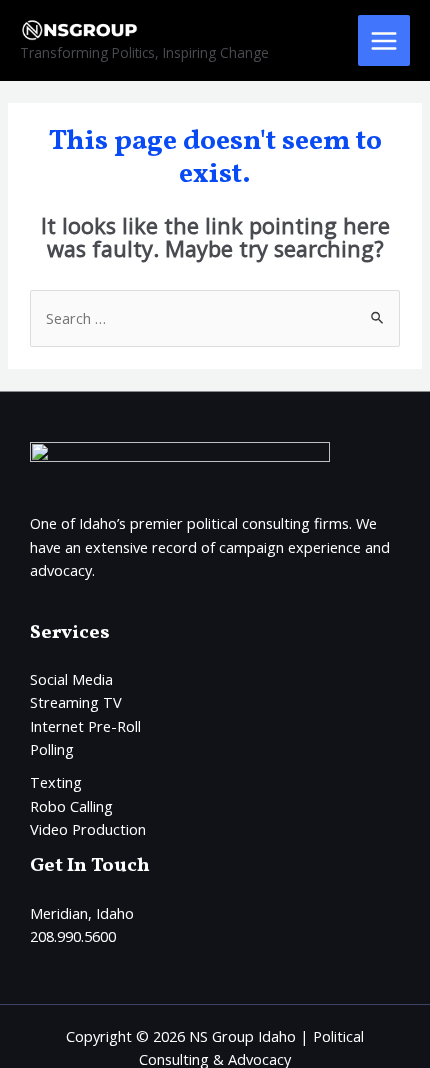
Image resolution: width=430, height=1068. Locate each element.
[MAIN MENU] (384, 41)
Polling (52, 749)
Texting (56, 782)
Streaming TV (76, 702)
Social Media (71, 679)
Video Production (88, 829)
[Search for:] (215, 318)
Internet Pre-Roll (85, 726)
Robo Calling (71, 806)
